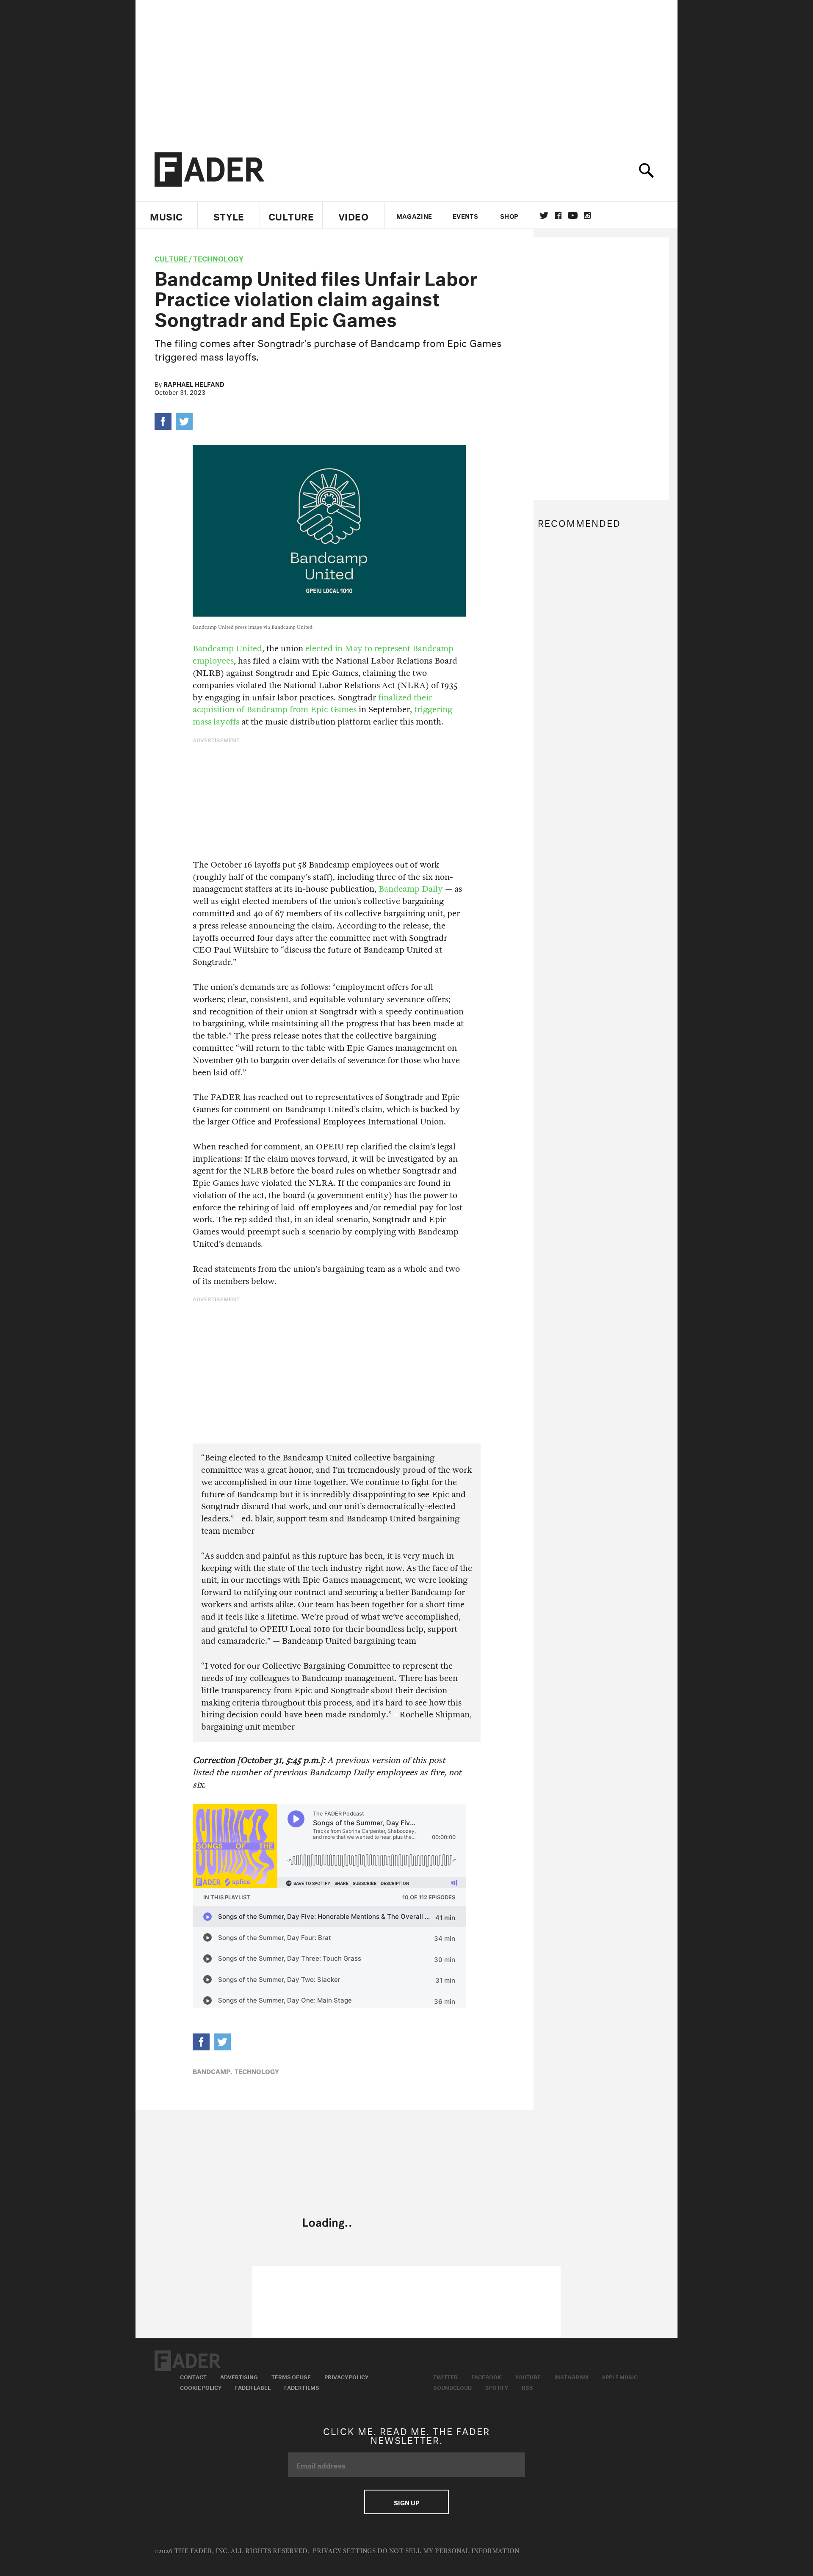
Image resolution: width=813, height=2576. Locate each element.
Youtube (528, 2376)
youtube (573, 215)
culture (171, 258)
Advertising (239, 2376)
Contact (193, 2376)
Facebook (486, 2376)
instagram (587, 215)
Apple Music (620, 2376)
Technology (218, 258)
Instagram (571, 2376)
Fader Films (302, 2387)
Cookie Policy (201, 2387)
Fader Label (253, 2387)
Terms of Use (291, 2376)
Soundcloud (452, 2387)
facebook (558, 215)
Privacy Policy (346, 2376)
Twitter (544, 215)
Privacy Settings (344, 2551)
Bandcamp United (227, 649)
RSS (527, 2387)
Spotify (497, 2387)
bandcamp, (212, 2071)
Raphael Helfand (194, 383)
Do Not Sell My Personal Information (448, 2551)
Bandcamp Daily (411, 889)
